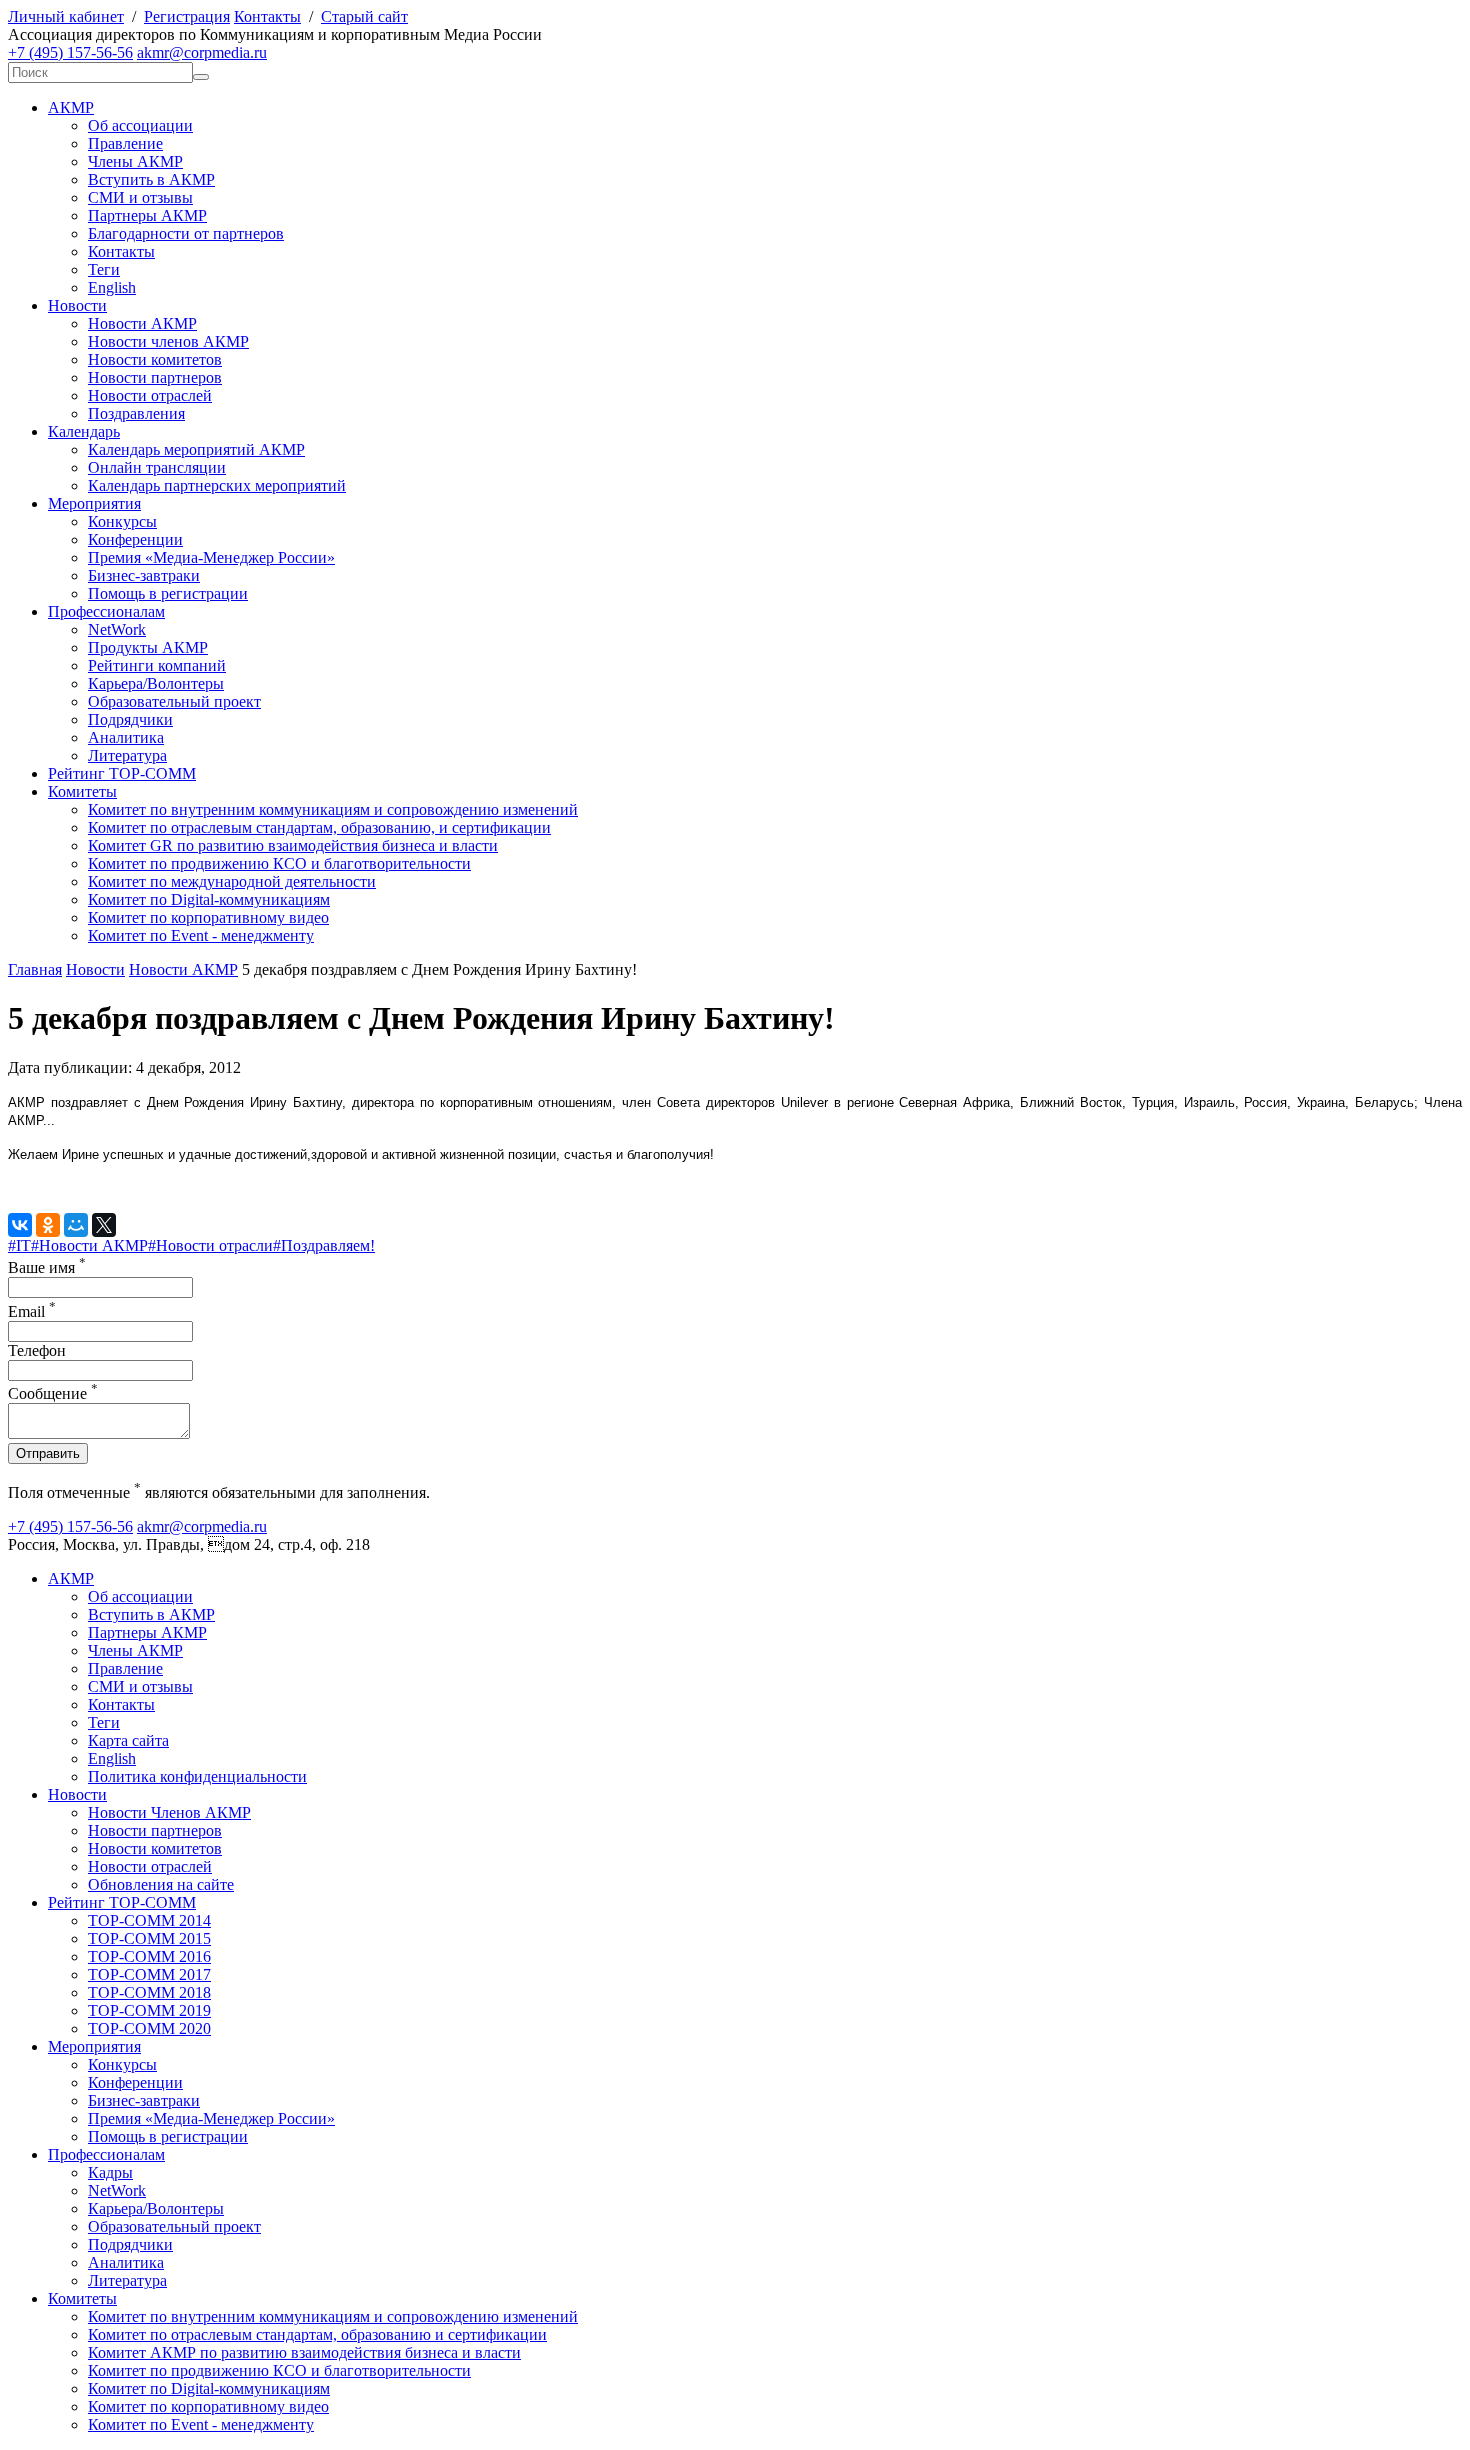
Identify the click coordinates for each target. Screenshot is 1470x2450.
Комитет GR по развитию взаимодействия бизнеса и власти (293, 845)
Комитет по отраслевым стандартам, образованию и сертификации (317, 2334)
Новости (77, 305)
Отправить (48, 1453)
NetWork (117, 629)
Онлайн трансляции (157, 467)
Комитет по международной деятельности (232, 881)
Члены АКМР (135, 161)
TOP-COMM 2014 (149, 1920)
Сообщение (53, 1393)
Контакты (267, 16)
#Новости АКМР (89, 1245)
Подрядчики (130, 719)
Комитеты (82, 791)
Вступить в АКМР (151, 179)
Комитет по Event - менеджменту (201, 935)
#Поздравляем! (324, 1245)
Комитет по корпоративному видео (208, 917)
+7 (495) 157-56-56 (70, 52)
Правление (125, 143)
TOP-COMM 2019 (149, 2010)
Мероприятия (94, 503)
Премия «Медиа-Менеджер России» (211, 557)
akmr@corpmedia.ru (202, 52)
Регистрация (187, 16)
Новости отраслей (150, 395)
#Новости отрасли (210, 1245)
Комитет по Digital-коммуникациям (209, 899)
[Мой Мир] (76, 1225)
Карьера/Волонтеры (156, 683)
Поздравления (136, 413)
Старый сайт (364, 16)
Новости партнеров (155, 377)
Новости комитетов (155, 359)
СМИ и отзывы (140, 197)
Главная (35, 969)
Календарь (84, 431)
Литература (127, 755)
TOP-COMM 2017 (149, 1974)
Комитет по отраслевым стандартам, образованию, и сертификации (319, 827)
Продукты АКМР (148, 647)
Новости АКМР (142, 323)
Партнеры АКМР (147, 215)
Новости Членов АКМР (169, 1812)
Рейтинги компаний (157, 665)
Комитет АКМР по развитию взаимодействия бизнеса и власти (304, 2352)
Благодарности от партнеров (186, 233)
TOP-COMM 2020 (149, 2028)
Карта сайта (128, 1740)
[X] (104, 1225)
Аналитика (126, 737)
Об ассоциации (140, 125)
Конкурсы (122, 521)
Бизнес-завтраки (144, 575)
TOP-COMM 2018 (149, 1992)
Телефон (37, 1350)
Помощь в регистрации (168, 593)
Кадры (110, 2172)
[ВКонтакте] (20, 1225)
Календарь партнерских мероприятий (217, 485)
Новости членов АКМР (168, 341)
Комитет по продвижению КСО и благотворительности (279, 863)
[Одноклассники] (48, 1225)
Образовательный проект (174, 701)
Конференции (135, 539)
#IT (19, 1245)
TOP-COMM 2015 (149, 1938)
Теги (104, 269)
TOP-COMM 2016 (149, 1956)
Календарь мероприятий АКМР (196, 449)
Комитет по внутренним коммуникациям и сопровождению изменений (333, 809)
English (112, 287)
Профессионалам (106, 611)
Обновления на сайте (161, 1884)
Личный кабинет (66, 16)
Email (32, 1311)
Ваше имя (47, 1267)
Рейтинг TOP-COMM (122, 773)
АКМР (71, 107)
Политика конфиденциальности (197, 1776)
